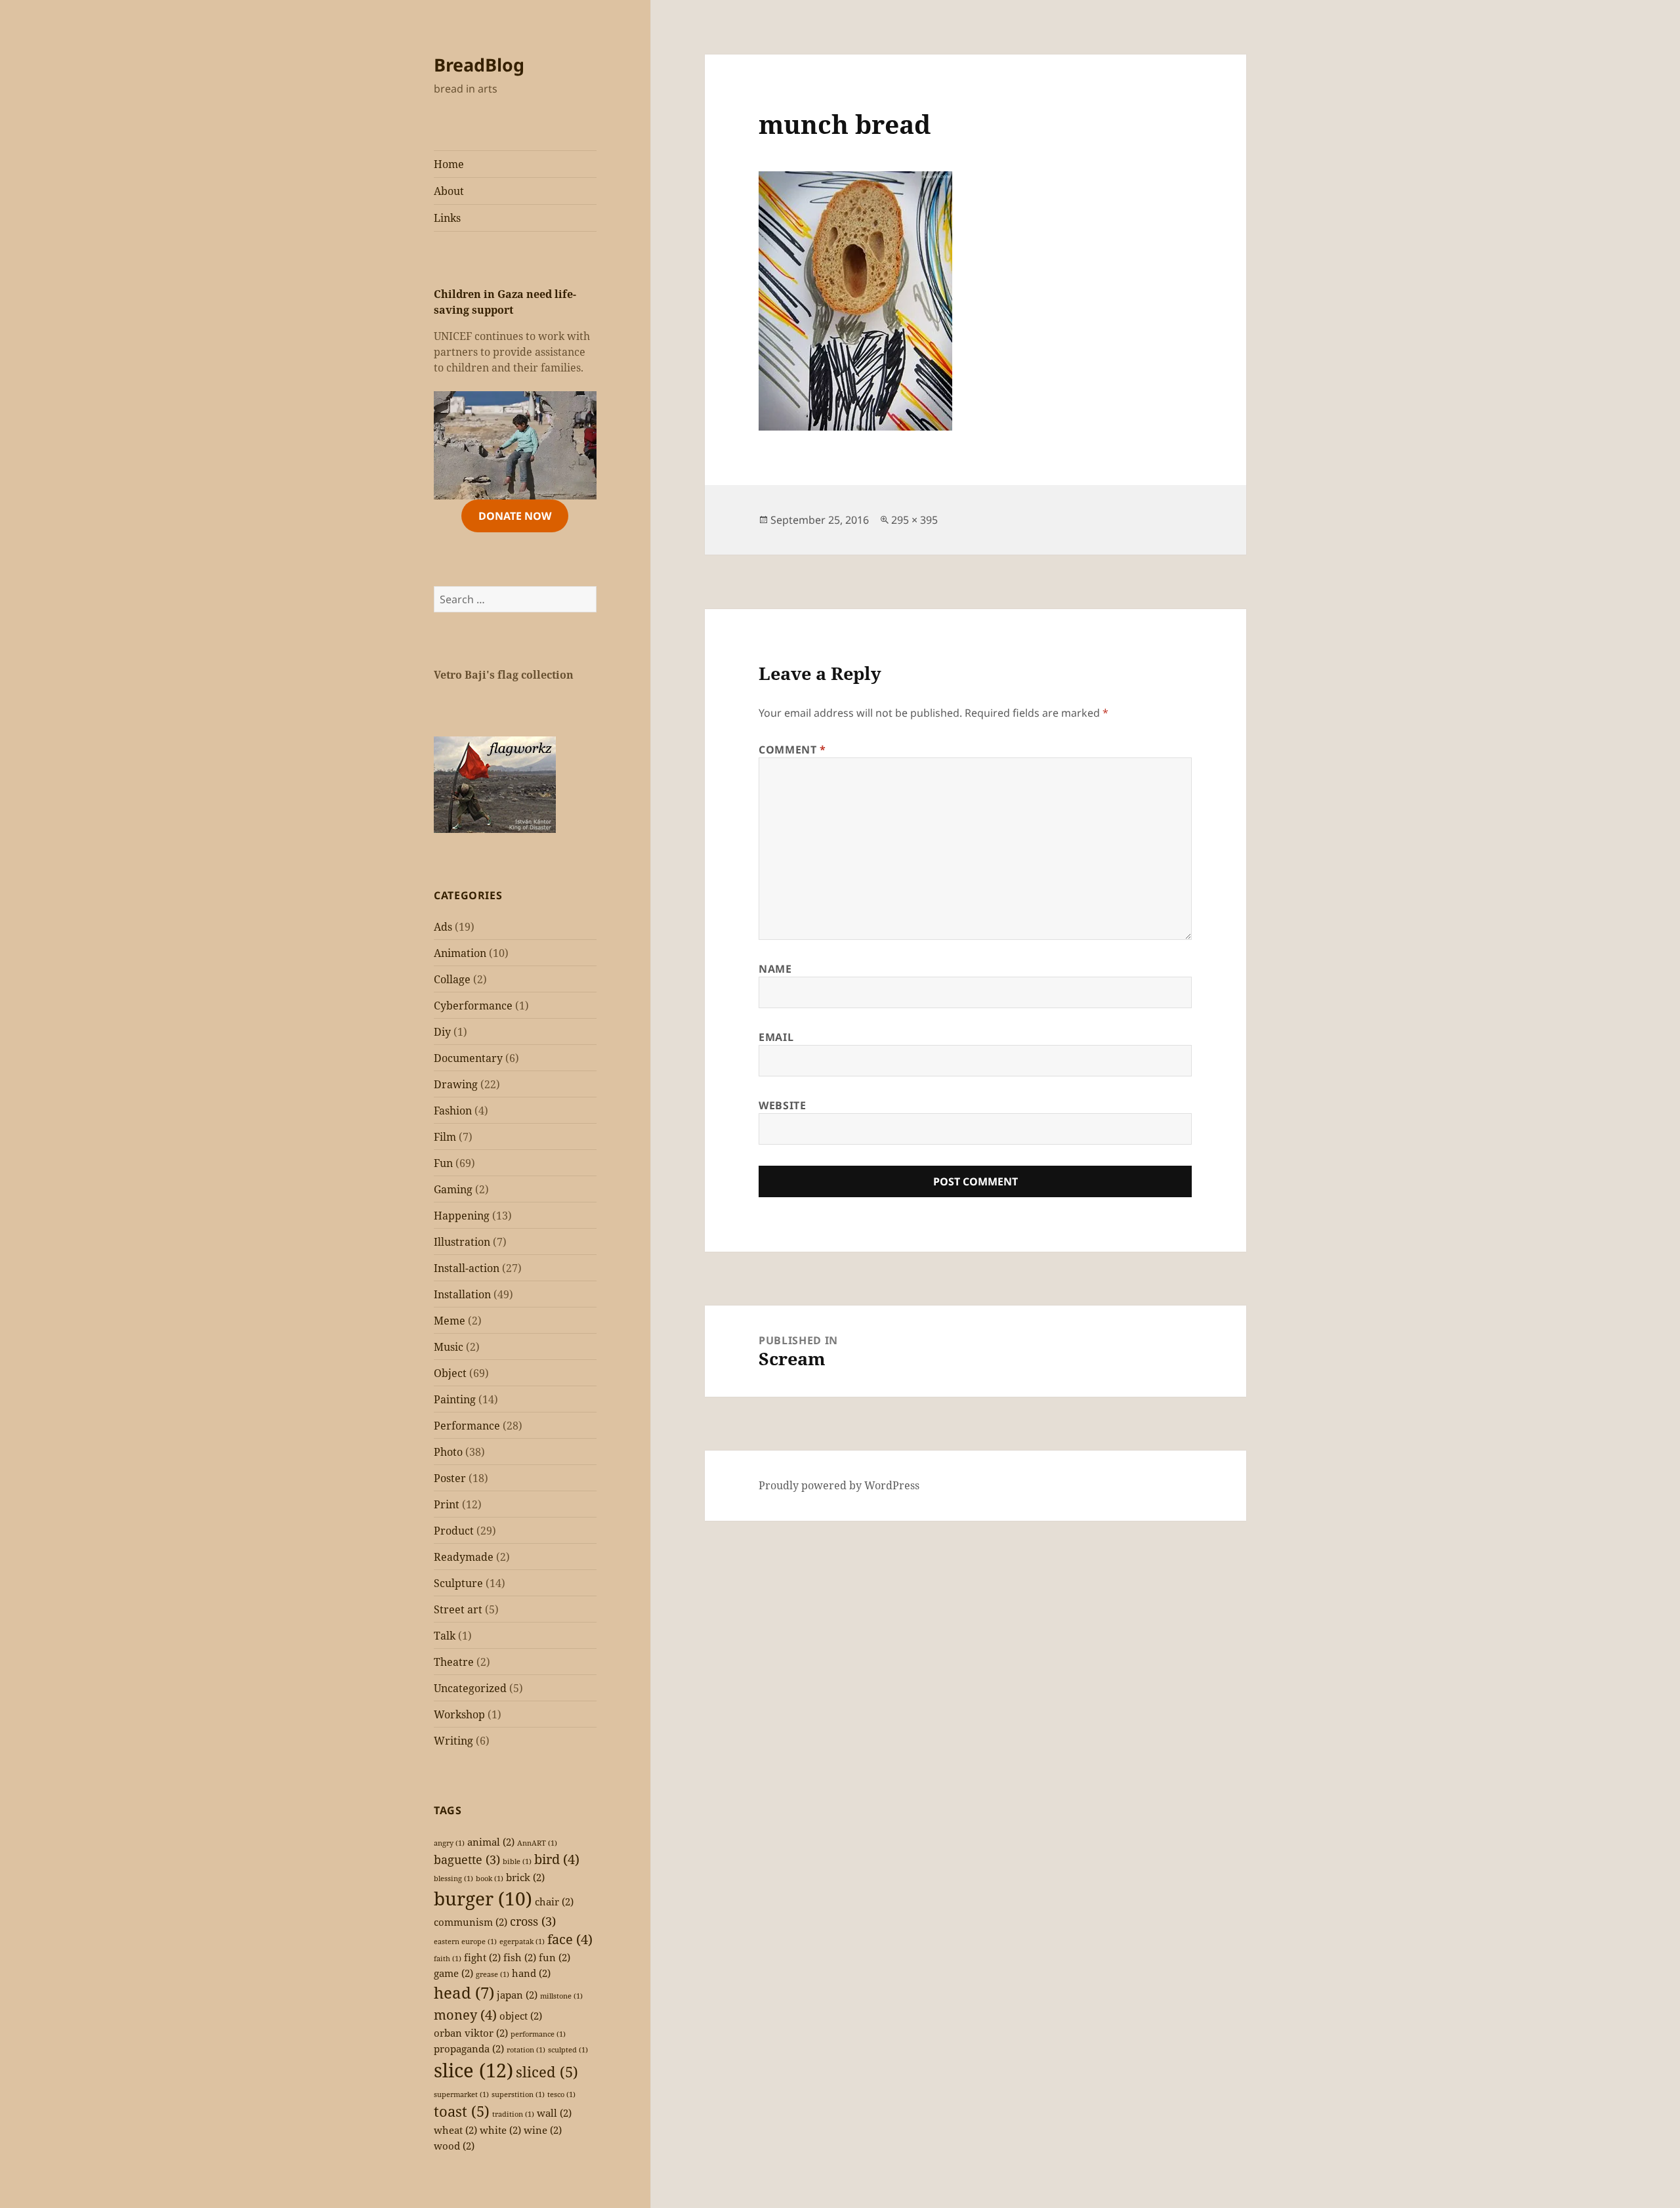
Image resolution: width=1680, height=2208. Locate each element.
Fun (443, 1163)
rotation (526, 2050)
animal (491, 1842)
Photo (448, 1452)
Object (450, 1373)
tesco (561, 2094)
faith (448, 1959)
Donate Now (515, 516)
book (490, 1879)
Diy (442, 1032)
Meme (450, 1321)
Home (449, 164)
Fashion (453, 1111)
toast (462, 2111)
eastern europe (465, 1942)
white (500, 2130)
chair (554, 1901)
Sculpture (458, 1583)
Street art (458, 1609)
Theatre (454, 1662)
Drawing (456, 1084)
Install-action (467, 1268)
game (453, 1973)
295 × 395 (914, 520)
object (521, 2016)
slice (473, 2070)
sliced (547, 2072)
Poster (450, 1478)
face (570, 1939)
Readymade (464, 1557)
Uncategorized (470, 1688)
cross (533, 1921)
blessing (453, 1879)
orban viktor (471, 2033)
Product (454, 1531)
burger (483, 1898)
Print (447, 1504)
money (465, 2015)
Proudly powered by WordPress (839, 1485)
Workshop (459, 1714)
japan (517, 1995)
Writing (453, 1741)
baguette (467, 1859)
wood (454, 2146)
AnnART (537, 1843)
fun (555, 1957)
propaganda (469, 2049)
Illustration (462, 1242)
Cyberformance (473, 1006)
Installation (462, 1294)
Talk (445, 1636)
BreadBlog (479, 65)
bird (557, 1859)
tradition (513, 2114)
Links (447, 218)
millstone (561, 1996)
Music (449, 1347)
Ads (443, 927)
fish (520, 1957)
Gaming (453, 1189)
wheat (455, 2130)
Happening (462, 1216)
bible (517, 1861)
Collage (452, 979)
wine (543, 2130)
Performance (467, 1426)
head (464, 1992)
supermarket (461, 2094)
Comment (792, 750)
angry (449, 1843)
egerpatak (522, 1942)
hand (531, 1973)
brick (525, 1877)
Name (775, 969)
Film (445, 1137)
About (449, 191)
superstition (518, 2094)
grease (493, 1974)
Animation (460, 953)
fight (482, 1957)
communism (471, 1922)
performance (538, 2034)
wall (554, 2113)
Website (782, 1105)
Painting (455, 1399)
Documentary (468, 1058)
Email (776, 1037)
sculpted (568, 2050)
